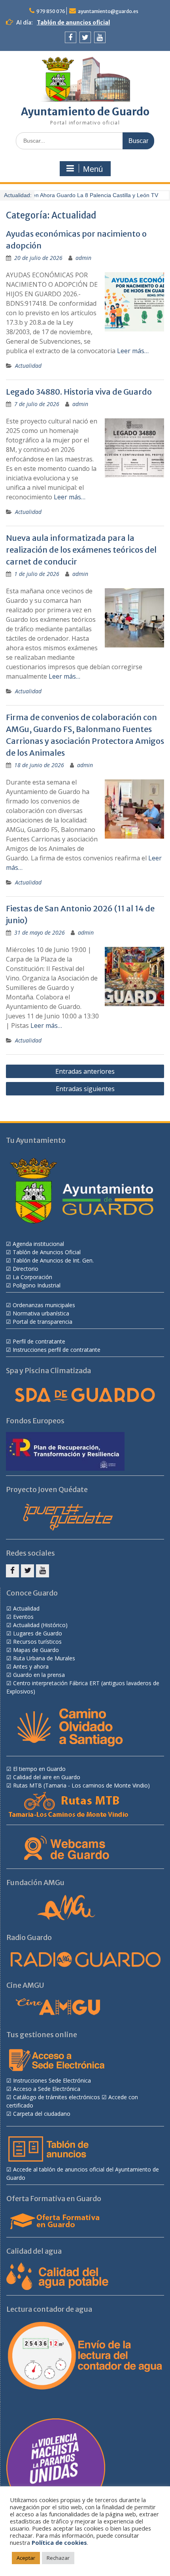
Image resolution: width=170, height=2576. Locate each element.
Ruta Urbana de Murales (44, 1658)
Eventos (23, 1617)
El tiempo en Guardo (39, 1769)
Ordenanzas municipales (44, 1305)
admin (83, 258)
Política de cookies (59, 2542)
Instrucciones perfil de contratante (57, 1350)
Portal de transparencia (42, 1322)
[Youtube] (100, 37)
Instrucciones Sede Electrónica (52, 2080)
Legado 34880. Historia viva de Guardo (79, 392)
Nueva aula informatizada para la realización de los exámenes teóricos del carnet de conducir (81, 550)
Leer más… (133, 351)
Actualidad (28, 366)
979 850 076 (51, 11)
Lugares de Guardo (38, 1633)
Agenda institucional (38, 1244)
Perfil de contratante (39, 1341)
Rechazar (58, 2558)
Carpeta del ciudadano (42, 2114)
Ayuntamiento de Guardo (85, 112)
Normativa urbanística (41, 1313)
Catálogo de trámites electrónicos (57, 2097)
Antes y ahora (31, 1666)
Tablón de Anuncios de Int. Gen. (53, 1260)
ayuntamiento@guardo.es (108, 11)
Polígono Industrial (37, 1285)
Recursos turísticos (37, 1642)
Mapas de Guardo (36, 1650)
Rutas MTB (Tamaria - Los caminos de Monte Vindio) (81, 1785)
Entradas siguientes (85, 1089)
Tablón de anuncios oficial (73, 23)
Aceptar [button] (26, 2558)
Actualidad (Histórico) (40, 1625)
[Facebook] (71, 37)
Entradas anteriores (85, 1071)
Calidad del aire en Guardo (47, 1777)
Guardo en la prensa (39, 1675)
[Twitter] (85, 37)
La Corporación (32, 1277)
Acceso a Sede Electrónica (47, 2089)
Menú (93, 169)
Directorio (25, 1269)
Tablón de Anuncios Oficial (47, 1252)
